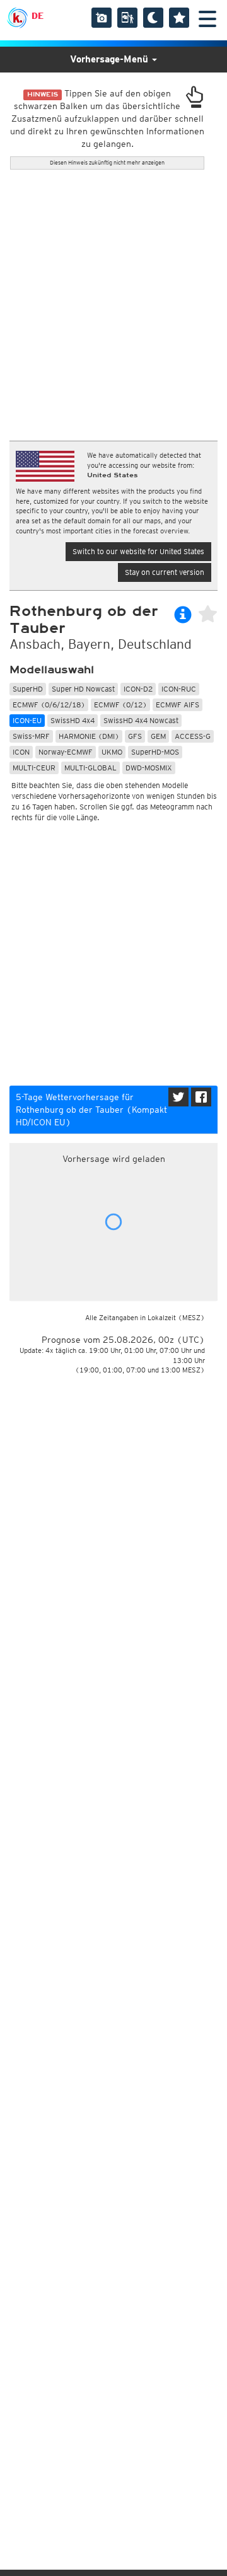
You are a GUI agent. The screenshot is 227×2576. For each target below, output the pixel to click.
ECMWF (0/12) (120, 705)
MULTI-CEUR (34, 768)
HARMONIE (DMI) (89, 736)
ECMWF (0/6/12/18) (49, 705)
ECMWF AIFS (178, 705)
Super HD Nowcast (83, 689)
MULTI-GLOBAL (90, 768)
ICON (21, 752)
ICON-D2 (138, 689)
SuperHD (28, 689)
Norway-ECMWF (66, 752)
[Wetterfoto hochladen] (102, 18)
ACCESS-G (193, 736)
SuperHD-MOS (155, 752)
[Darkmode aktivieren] (153, 18)
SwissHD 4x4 (73, 720)
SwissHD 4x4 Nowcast (141, 720)
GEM (158, 736)
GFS (135, 736)
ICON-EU (27, 720)
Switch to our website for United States (138, 551)
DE (38, 16)
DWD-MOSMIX (149, 768)
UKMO (112, 752)
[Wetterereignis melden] (127, 18)
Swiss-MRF (31, 736)
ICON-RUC (179, 689)
